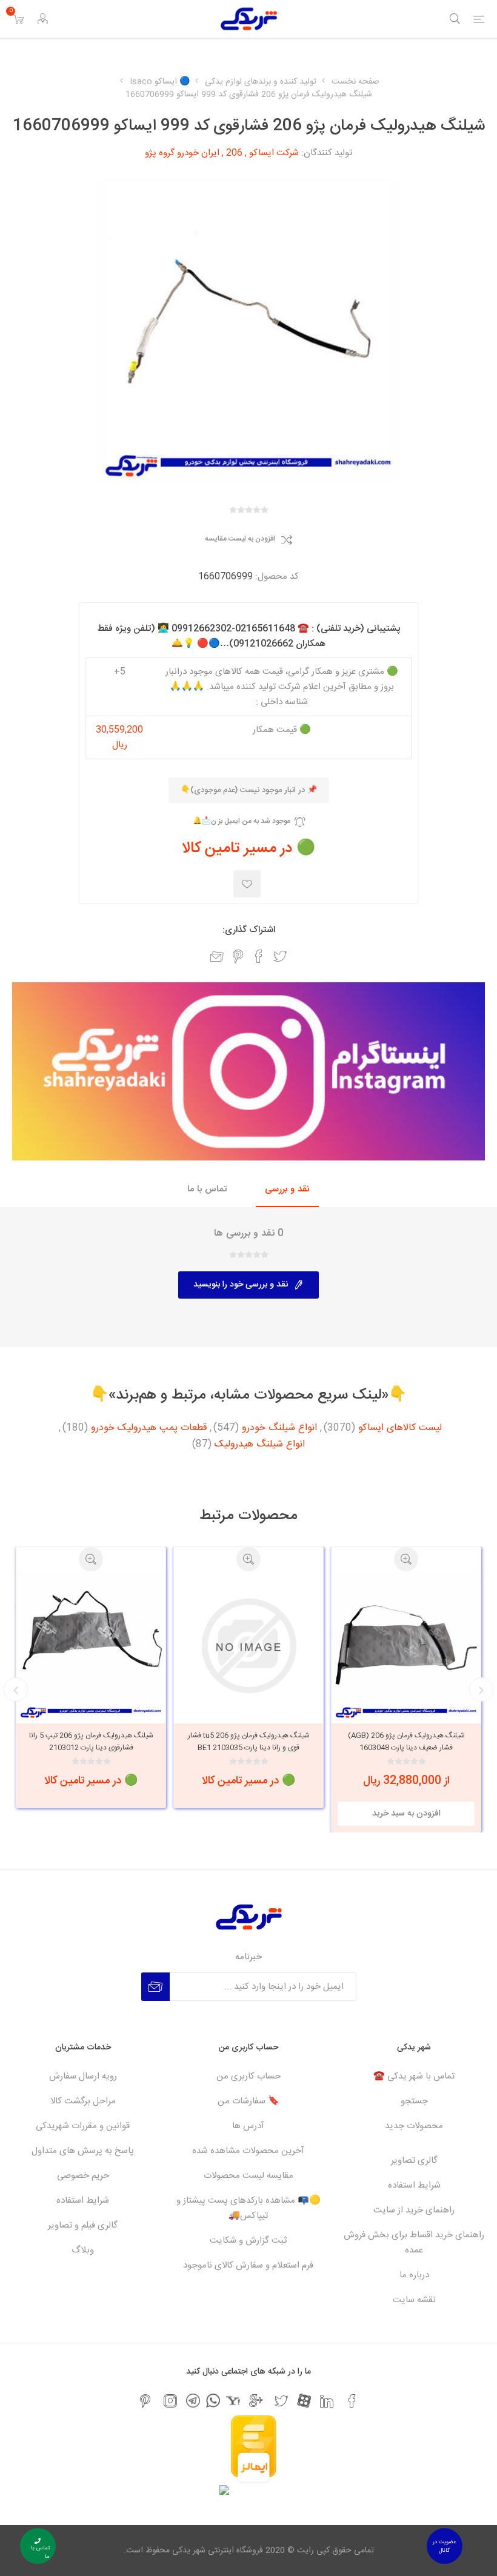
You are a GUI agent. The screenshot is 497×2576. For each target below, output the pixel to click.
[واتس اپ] (213, 2401)
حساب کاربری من (248, 2076)
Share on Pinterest (238, 956)
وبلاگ (83, 2250)
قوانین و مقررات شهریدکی (83, 2126)
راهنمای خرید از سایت (414, 2210)
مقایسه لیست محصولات (248, 2176)
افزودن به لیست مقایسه (240, 539)
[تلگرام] (193, 2401)
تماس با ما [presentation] (207, 1189)
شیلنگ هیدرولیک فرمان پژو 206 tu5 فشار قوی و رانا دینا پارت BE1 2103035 (406, 1742)
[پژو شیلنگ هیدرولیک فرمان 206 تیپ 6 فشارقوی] (91, 1646)
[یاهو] (233, 2401)
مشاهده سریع (406, 1559)
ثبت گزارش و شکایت (248, 2241)
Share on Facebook (259, 956)
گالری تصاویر (414, 2161)
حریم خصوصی (83, 2176)
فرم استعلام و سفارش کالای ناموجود (248, 2265)
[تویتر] (281, 2401)
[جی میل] (256, 2401)
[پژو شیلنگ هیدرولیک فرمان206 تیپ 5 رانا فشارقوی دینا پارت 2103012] (248, 1646)
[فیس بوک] (352, 2401)
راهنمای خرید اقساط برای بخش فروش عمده (414, 2243)
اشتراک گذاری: (249, 930)
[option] (406, 1677)
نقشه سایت (414, 2300)
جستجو (414, 2101)
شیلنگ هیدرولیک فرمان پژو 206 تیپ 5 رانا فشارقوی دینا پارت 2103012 (249, 1742)
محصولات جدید (414, 2126)
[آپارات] (304, 2401)
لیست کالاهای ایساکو (400, 1428)
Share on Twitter (280, 956)
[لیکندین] (327, 2401)
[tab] (287, 1190)
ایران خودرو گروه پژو (182, 153)
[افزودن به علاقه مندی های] (247, 884)
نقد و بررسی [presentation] (287, 1189)
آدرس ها (248, 2126)
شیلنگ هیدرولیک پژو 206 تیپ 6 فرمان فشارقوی (91, 1742)
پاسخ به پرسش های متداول (83, 2151)
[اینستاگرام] (170, 2401)
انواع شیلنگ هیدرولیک (260, 1445)
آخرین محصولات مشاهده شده (248, 2151)
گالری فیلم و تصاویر (83, 2225)
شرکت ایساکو (274, 153)
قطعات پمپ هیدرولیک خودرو (149, 1428)
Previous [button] (481, 1689)
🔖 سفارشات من (248, 2101)
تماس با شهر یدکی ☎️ (414, 2076)
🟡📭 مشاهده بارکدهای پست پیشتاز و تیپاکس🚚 (248, 2208)
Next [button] (16, 1689)
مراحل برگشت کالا (83, 2101)
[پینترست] (145, 2401)
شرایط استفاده (414, 2185)
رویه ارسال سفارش (83, 2076)
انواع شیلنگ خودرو (279, 1428)
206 (234, 153)
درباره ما (414, 2275)
